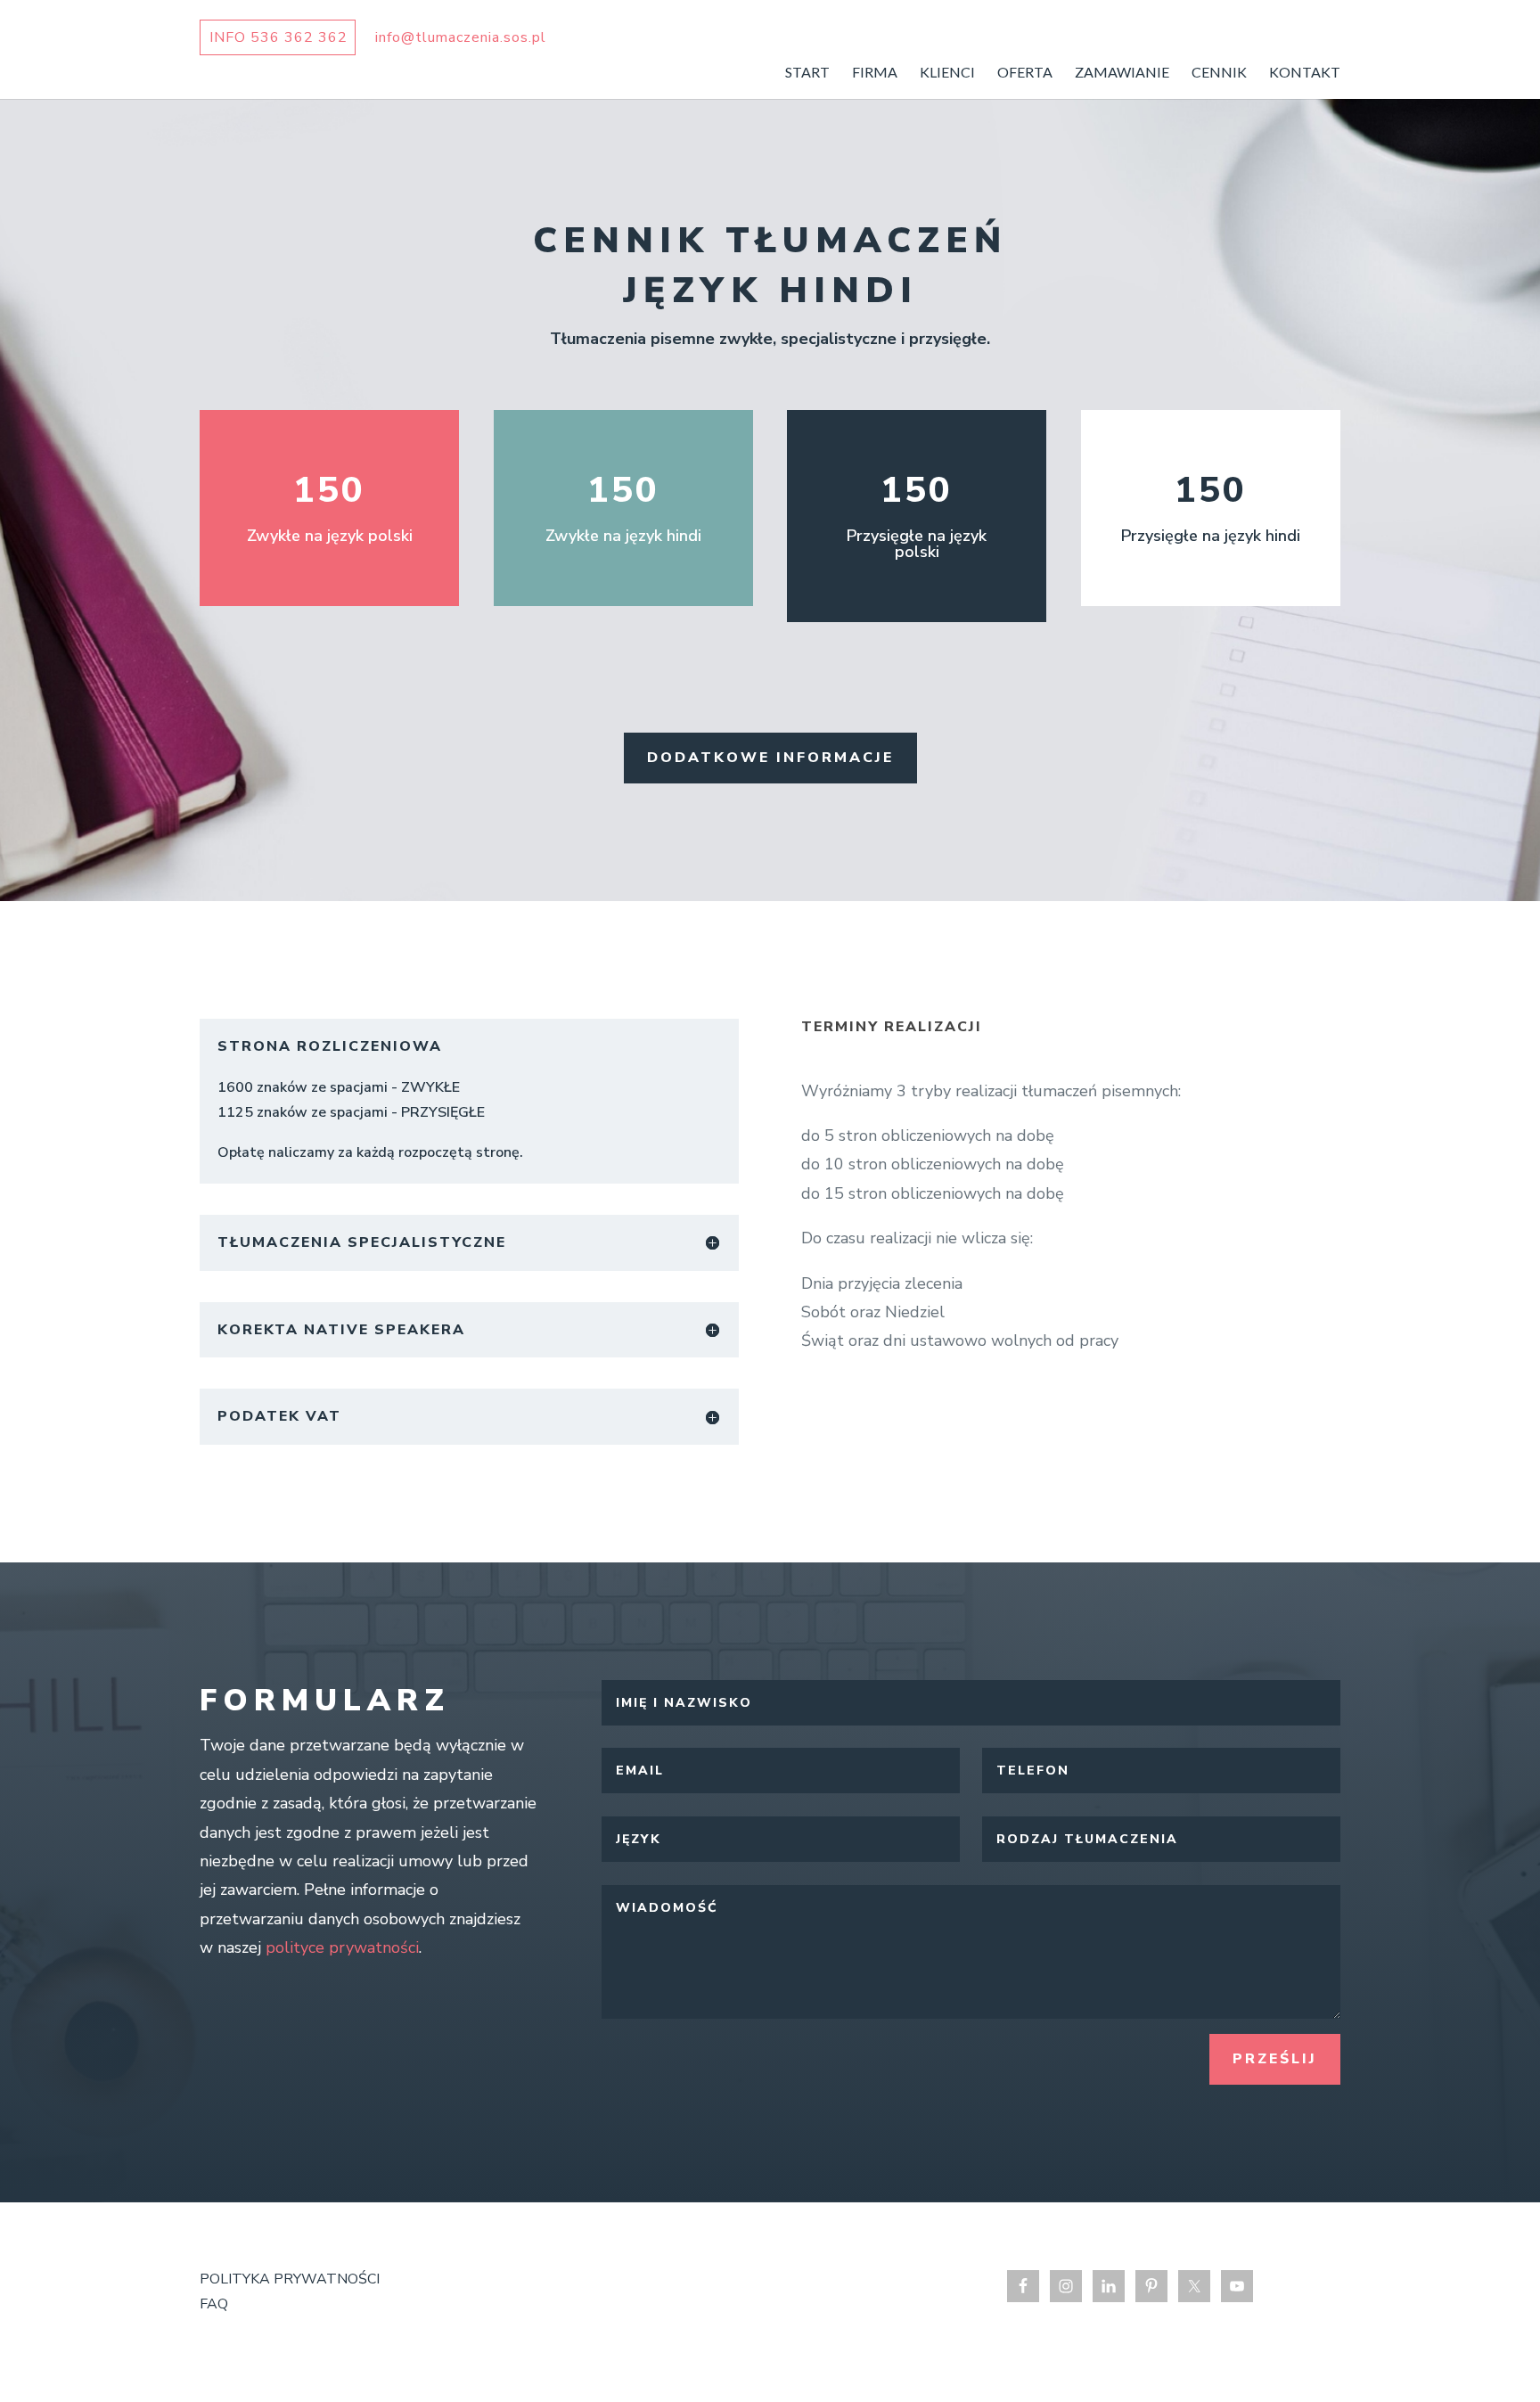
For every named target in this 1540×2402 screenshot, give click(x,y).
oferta (1025, 73)
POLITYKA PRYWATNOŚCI (290, 2279)
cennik (1219, 73)
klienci (947, 73)
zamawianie (1122, 73)
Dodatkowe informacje (770, 758)
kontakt (1305, 73)
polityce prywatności (342, 1947)
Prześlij (1275, 2059)
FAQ (214, 2304)
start (807, 73)
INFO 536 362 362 (279, 37)
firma (875, 73)
